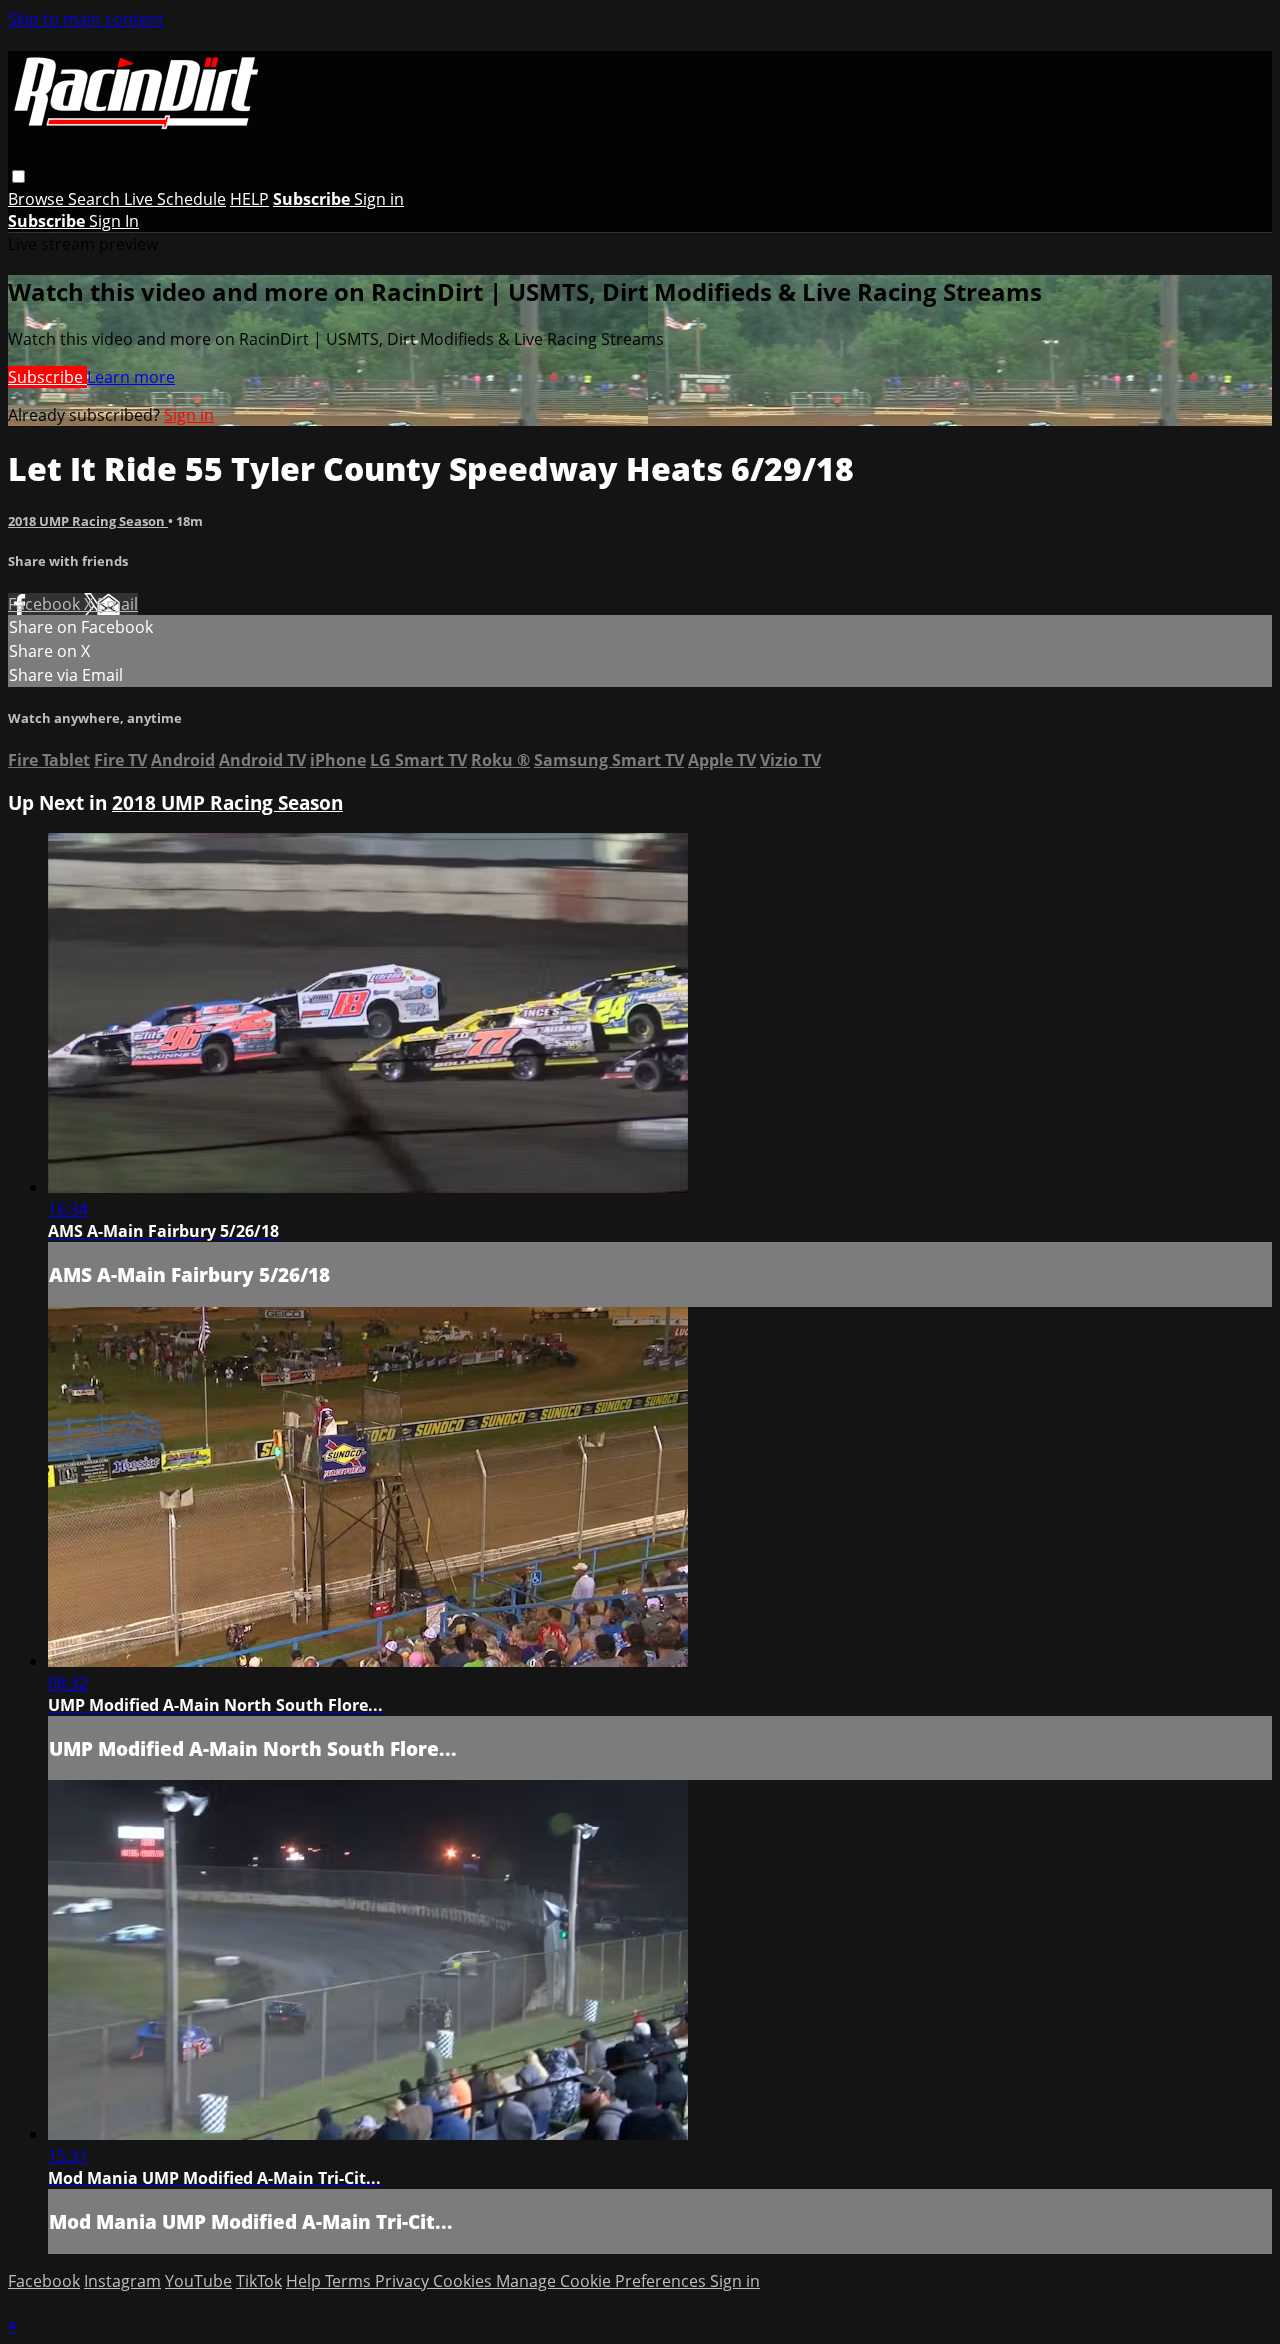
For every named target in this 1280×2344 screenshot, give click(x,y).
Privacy (404, 2281)
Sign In (114, 221)
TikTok (259, 2281)
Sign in (379, 199)
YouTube (198, 2281)
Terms (350, 2281)
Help (305, 2281)
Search (96, 199)
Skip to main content (86, 19)
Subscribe (47, 377)
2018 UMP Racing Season (88, 521)
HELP (249, 199)
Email (117, 604)
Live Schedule (175, 199)
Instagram (122, 2281)
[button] (18, 176)
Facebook (46, 604)
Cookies (464, 2281)
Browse (38, 199)
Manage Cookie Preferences (603, 2281)
